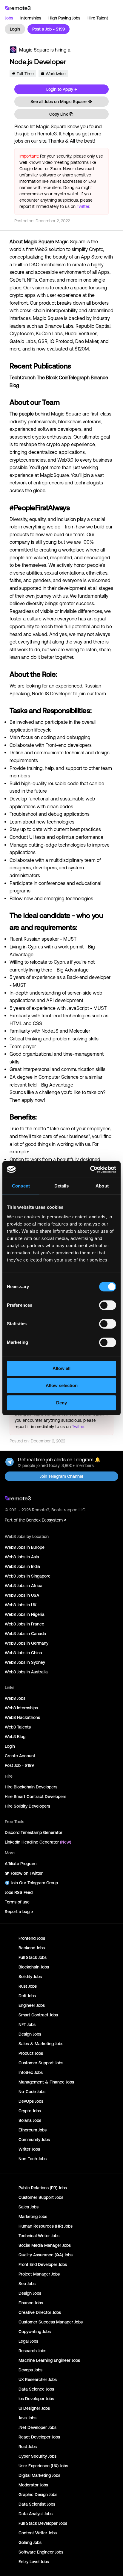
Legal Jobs (28, 2341)
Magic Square (34, 50)
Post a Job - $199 (49, 29)
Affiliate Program (21, 1864)
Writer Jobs (29, 2149)
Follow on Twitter (27, 1873)
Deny (61, 1403)
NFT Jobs (27, 2024)
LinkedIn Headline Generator (38, 1842)
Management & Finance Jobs (46, 2082)
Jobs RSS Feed (19, 1892)
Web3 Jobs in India (22, 1566)
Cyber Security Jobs (37, 2456)
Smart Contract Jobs (38, 2015)
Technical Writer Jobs (39, 2236)
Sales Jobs (29, 2207)
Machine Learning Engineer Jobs (49, 2360)
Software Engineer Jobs (41, 2552)
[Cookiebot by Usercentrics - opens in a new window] (90, 1170)
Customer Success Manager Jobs (51, 2322)
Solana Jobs (30, 2120)
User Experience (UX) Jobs (43, 2466)
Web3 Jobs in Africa (24, 1586)
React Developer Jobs (39, 2437)
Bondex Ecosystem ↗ (46, 1520)
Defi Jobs (27, 1996)
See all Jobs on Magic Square (59, 102)
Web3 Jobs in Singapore (28, 1576)
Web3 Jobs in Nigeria (25, 1614)
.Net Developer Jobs (37, 2427)
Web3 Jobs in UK (21, 1605)
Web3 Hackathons (22, 1717)
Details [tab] (62, 1186)
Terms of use (17, 1902)
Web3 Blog (15, 1737)
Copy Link (59, 114)
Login (15, 29)
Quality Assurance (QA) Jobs (46, 2255)
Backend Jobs (32, 1948)
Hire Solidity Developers (27, 1806)
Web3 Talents (18, 1727)
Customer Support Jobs (41, 2063)
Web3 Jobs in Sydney (25, 1662)
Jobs (9, 18)
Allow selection (62, 1385)
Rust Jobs (28, 1986)
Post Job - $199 (19, 1765)
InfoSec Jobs (31, 2072)
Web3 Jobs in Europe (25, 1547)
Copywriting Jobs (35, 2332)
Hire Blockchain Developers (31, 1787)
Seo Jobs (27, 2284)
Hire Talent (98, 18)
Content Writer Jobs (38, 2533)
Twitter (83, 206)
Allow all (61, 1368)
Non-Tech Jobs (33, 2159)
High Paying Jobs (64, 18)
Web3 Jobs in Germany (27, 1643)
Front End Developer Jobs (43, 2264)
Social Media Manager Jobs (45, 2245)
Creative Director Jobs (40, 2312)
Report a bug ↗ (19, 1912)
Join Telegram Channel (61, 1476)
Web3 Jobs (15, 1698)
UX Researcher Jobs (38, 2379)
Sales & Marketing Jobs (41, 2044)
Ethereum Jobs (33, 2130)
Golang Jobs (30, 2542)
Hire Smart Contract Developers (36, 1797)
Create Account (20, 1756)
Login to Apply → (62, 89)
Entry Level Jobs (34, 2562)
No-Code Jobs (32, 2092)
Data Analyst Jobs (36, 2514)
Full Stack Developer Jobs (43, 2523)
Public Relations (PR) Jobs (43, 2188)
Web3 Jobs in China (23, 1653)
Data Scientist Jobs (37, 2504)
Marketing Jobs (33, 2217)
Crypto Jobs (30, 2111)
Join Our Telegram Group (34, 1883)
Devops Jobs (30, 2370)
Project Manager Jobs (39, 2274)
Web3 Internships (21, 1708)
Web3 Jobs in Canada (25, 1634)
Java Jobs (27, 2418)
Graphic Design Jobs (38, 2495)
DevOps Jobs (31, 2101)
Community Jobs (34, 2140)
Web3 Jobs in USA (22, 1595)
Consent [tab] (21, 1186)
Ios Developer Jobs (36, 2399)
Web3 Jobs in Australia (26, 1672)
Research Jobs (32, 2351)
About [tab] (102, 1186)
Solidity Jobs (30, 1977)
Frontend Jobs (32, 1938)
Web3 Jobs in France (24, 1624)
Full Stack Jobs (33, 1957)
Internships (31, 18)
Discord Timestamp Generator (34, 1832)
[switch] (108, 1306)
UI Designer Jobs (34, 2408)
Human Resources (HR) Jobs (46, 2226)
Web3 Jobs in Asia (22, 1557)
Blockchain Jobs (34, 1967)
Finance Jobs (31, 2303)
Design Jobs (30, 2034)
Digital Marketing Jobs (39, 2475)
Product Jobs (31, 2053)
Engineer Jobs (32, 2005)
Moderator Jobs (33, 2485)
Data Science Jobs (36, 2389)
